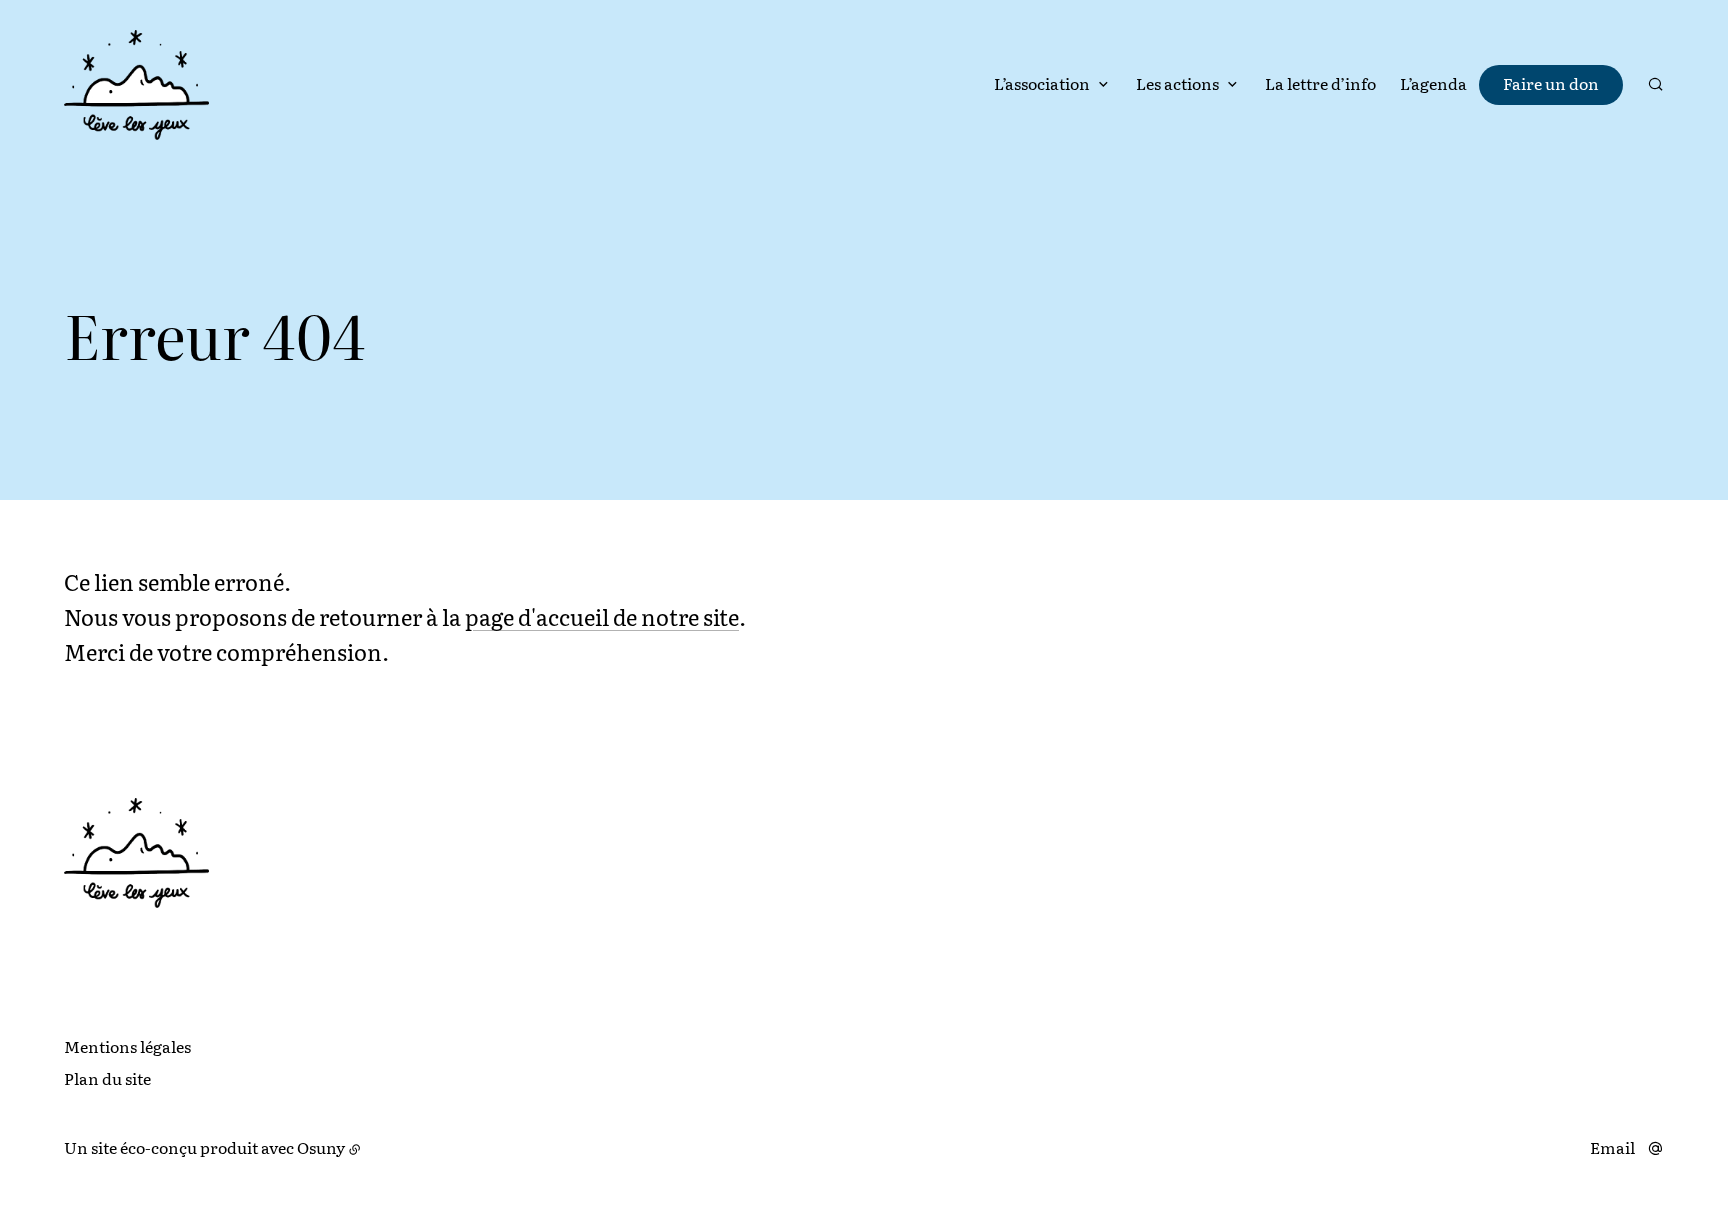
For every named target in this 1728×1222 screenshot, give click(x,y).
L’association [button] (1042, 83)
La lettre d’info (1320, 83)
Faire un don (1551, 83)
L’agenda (1433, 83)
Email (1612, 1147)
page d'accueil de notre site (602, 616)
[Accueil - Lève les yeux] (136, 85)
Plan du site (107, 1078)
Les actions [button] (1177, 83)
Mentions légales (127, 1046)
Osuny (321, 1147)
